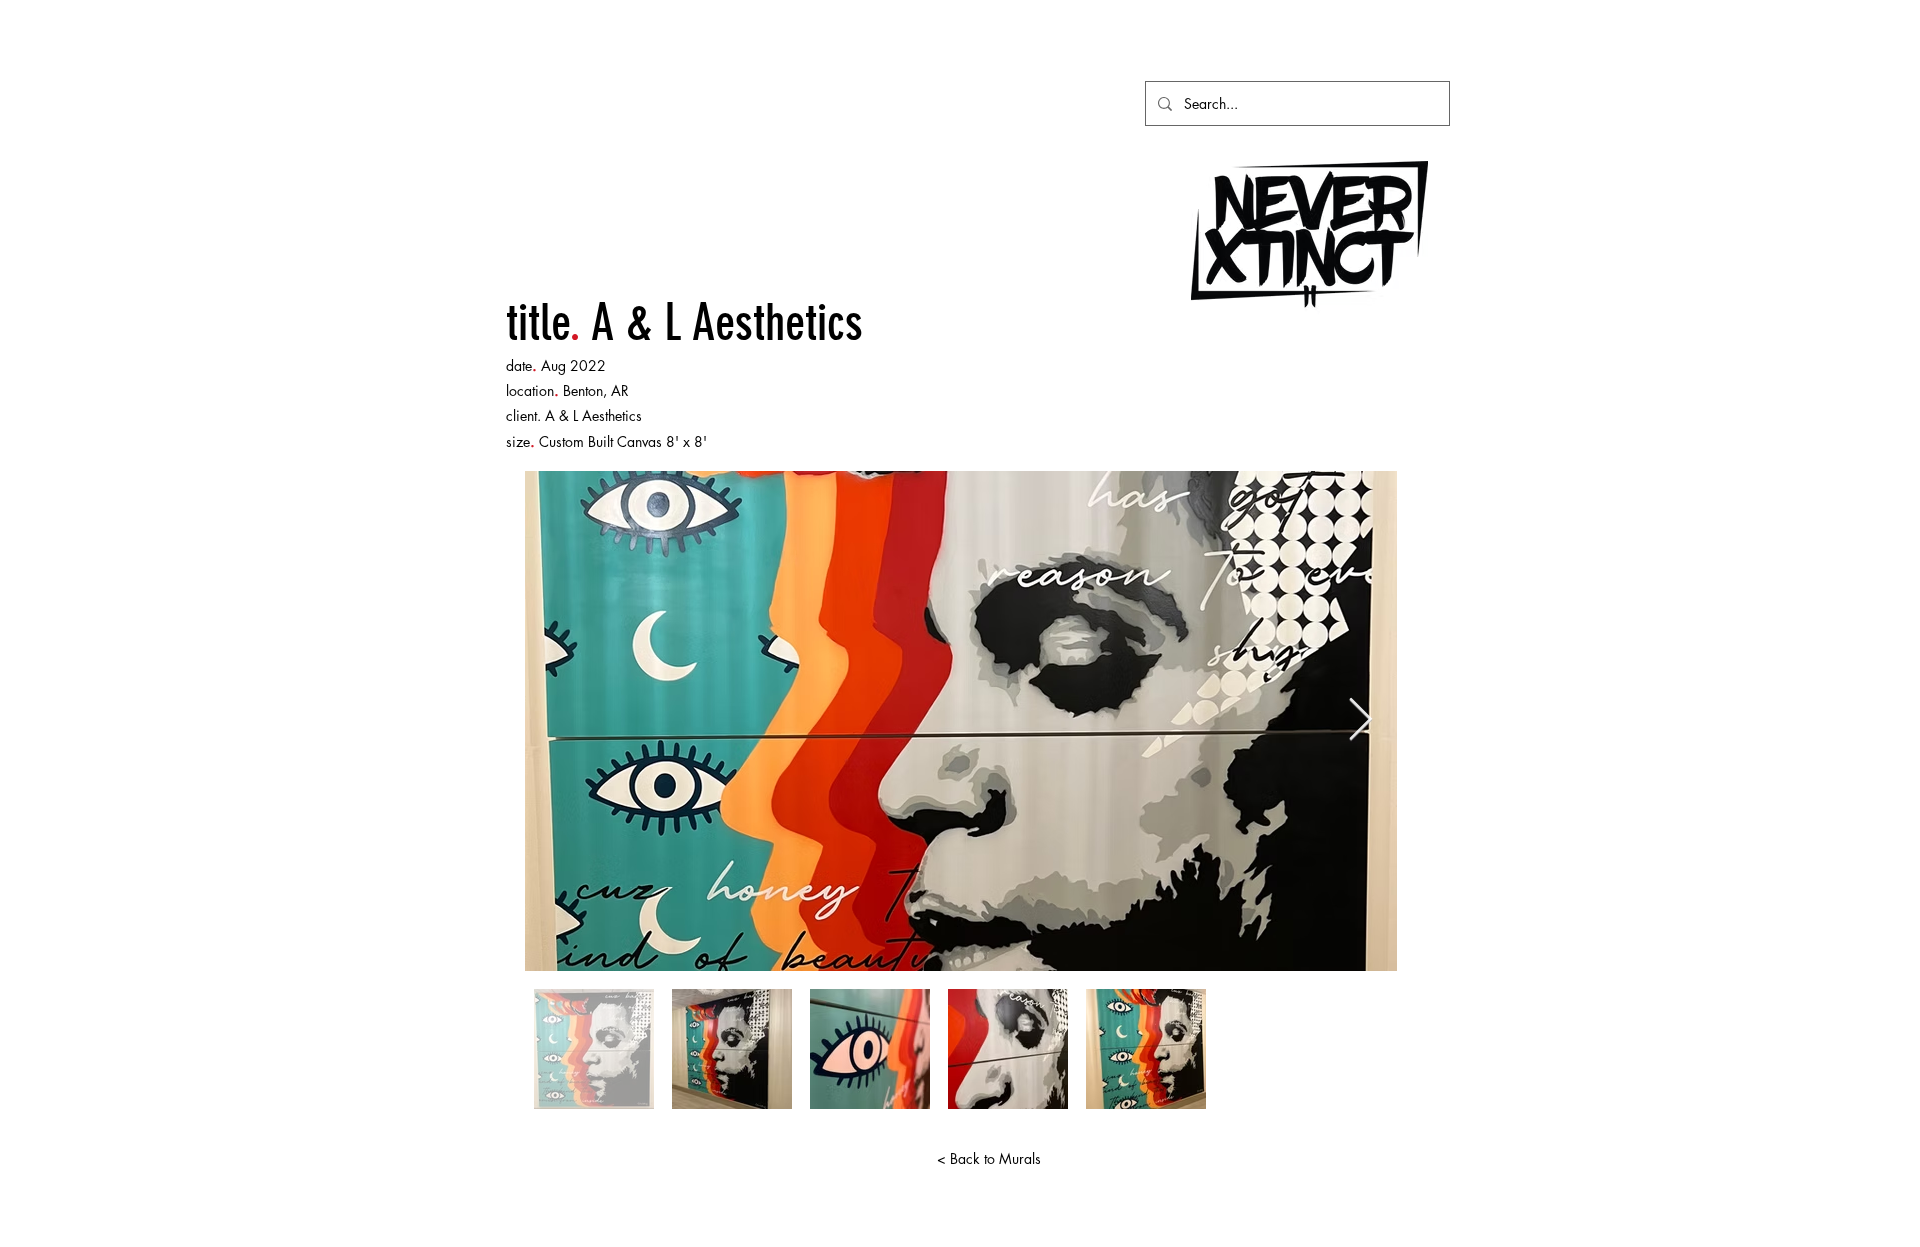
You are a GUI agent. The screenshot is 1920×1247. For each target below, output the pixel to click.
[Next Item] (1360, 721)
